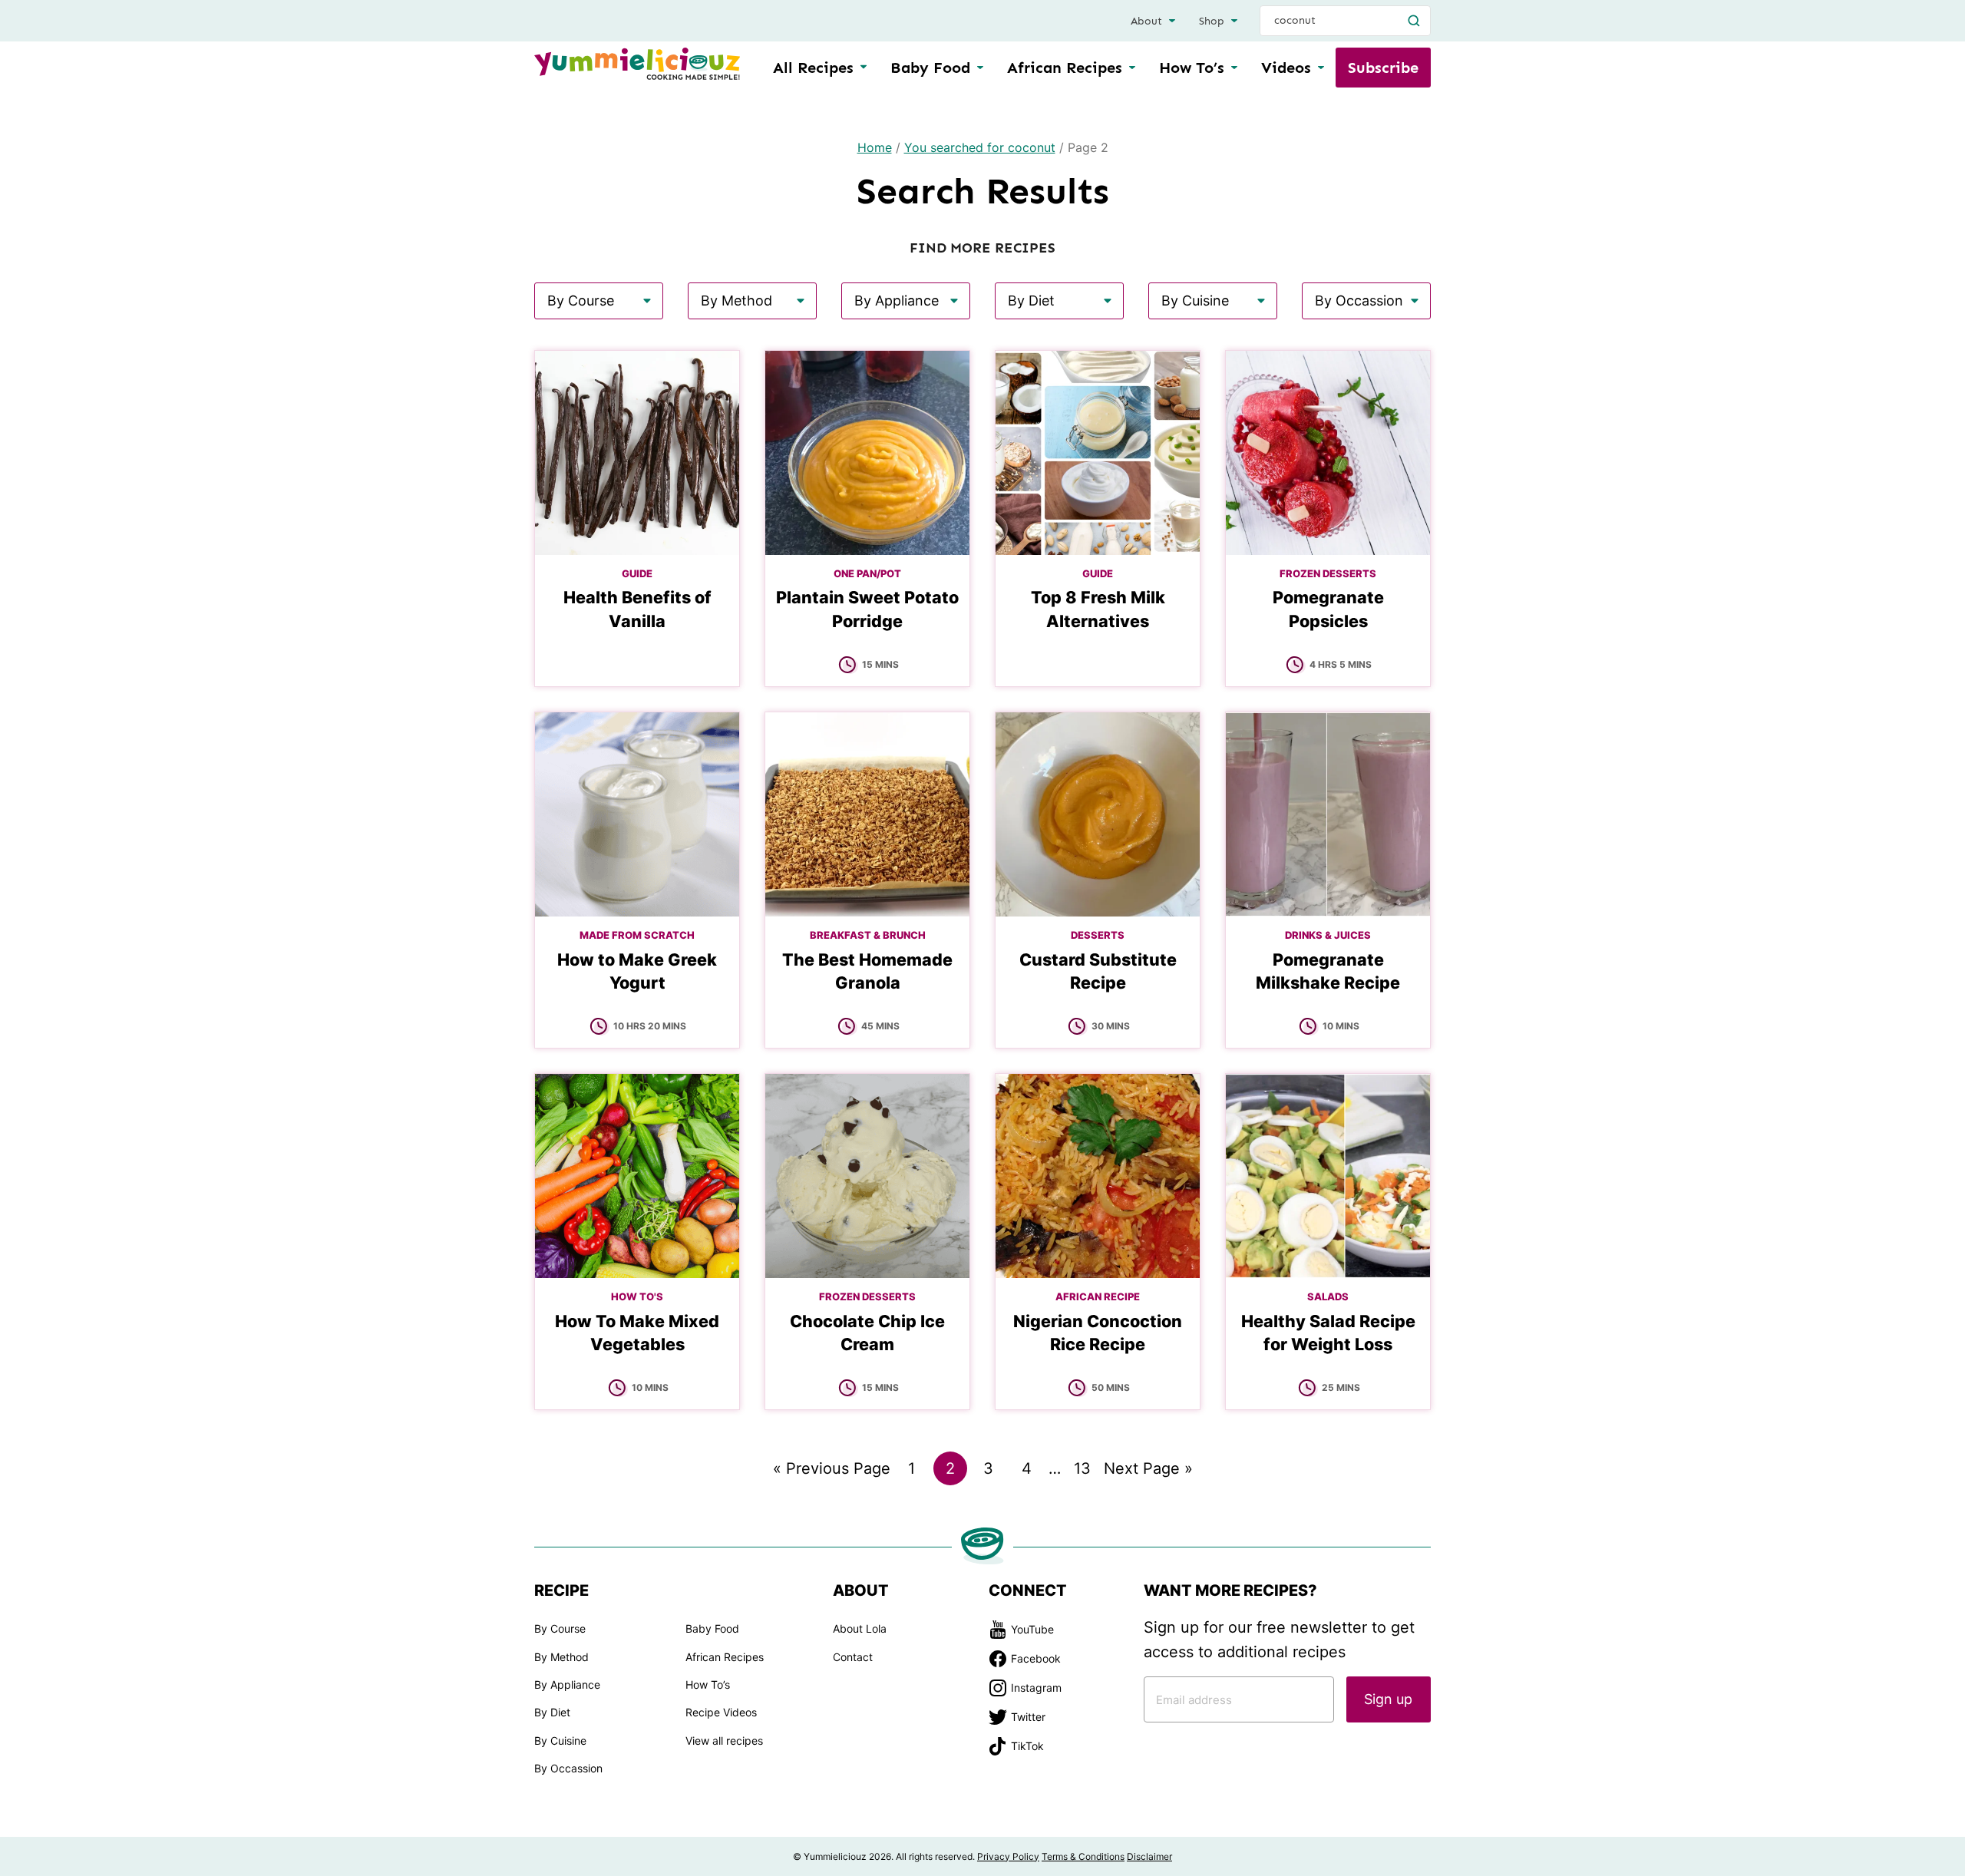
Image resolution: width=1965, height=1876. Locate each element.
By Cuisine (560, 1741)
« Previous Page (832, 1472)
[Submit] (1414, 21)
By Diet (552, 1712)
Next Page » (1148, 1472)
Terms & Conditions (1083, 1856)
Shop (1212, 21)
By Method (561, 1657)
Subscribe (1383, 68)
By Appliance (567, 1684)
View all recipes (724, 1741)
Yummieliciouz (637, 64)
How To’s (1192, 68)
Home (875, 147)
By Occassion (568, 1768)
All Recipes (813, 68)
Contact (853, 1657)
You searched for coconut (980, 147)
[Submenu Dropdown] (980, 68)
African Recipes (1065, 68)
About (1146, 21)
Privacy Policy (1008, 1856)
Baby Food (930, 68)
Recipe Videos (721, 1712)
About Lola (860, 1628)
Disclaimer (1149, 1856)
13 (1086, 1472)
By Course (560, 1628)
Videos (1286, 68)
